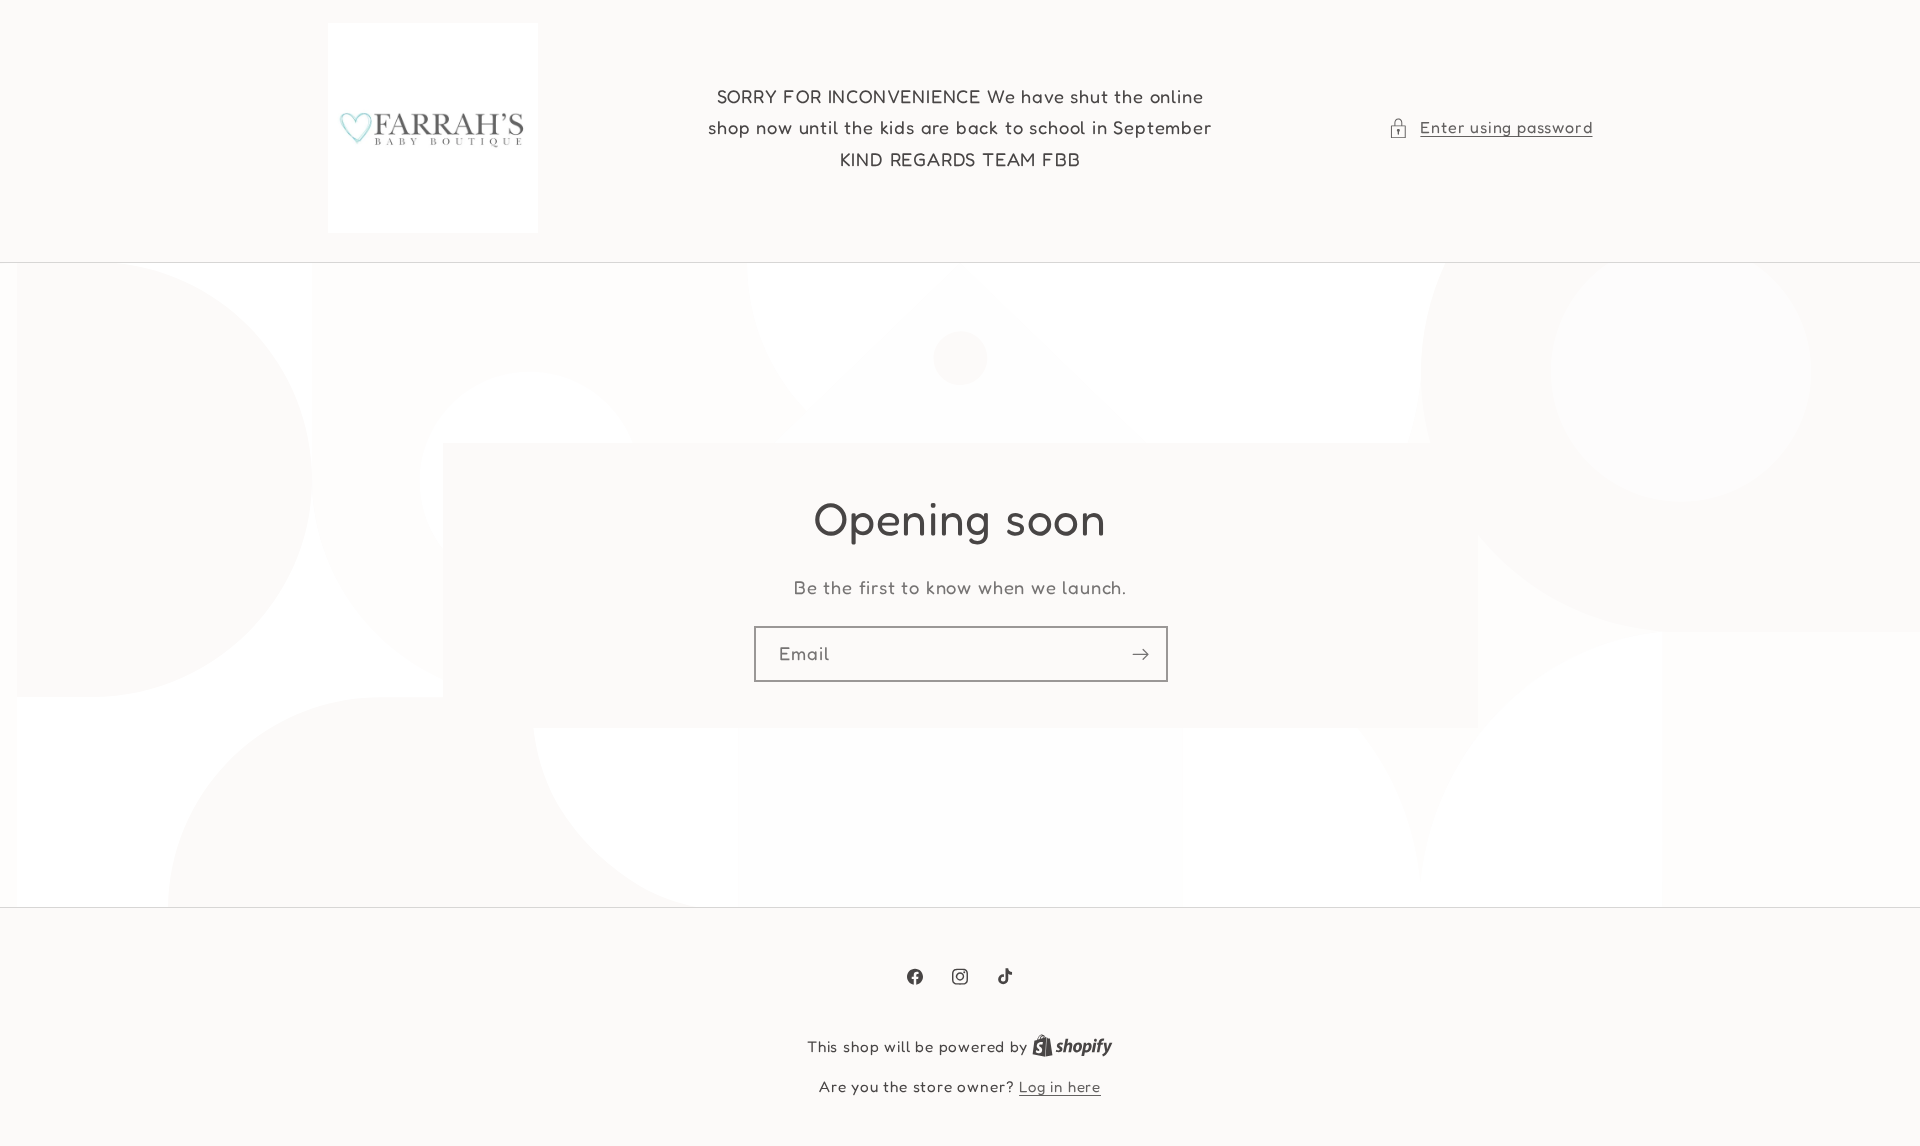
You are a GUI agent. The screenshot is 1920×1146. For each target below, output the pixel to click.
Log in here (1060, 1086)
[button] (1490, 127)
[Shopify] (1072, 1046)
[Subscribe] (1139, 654)
